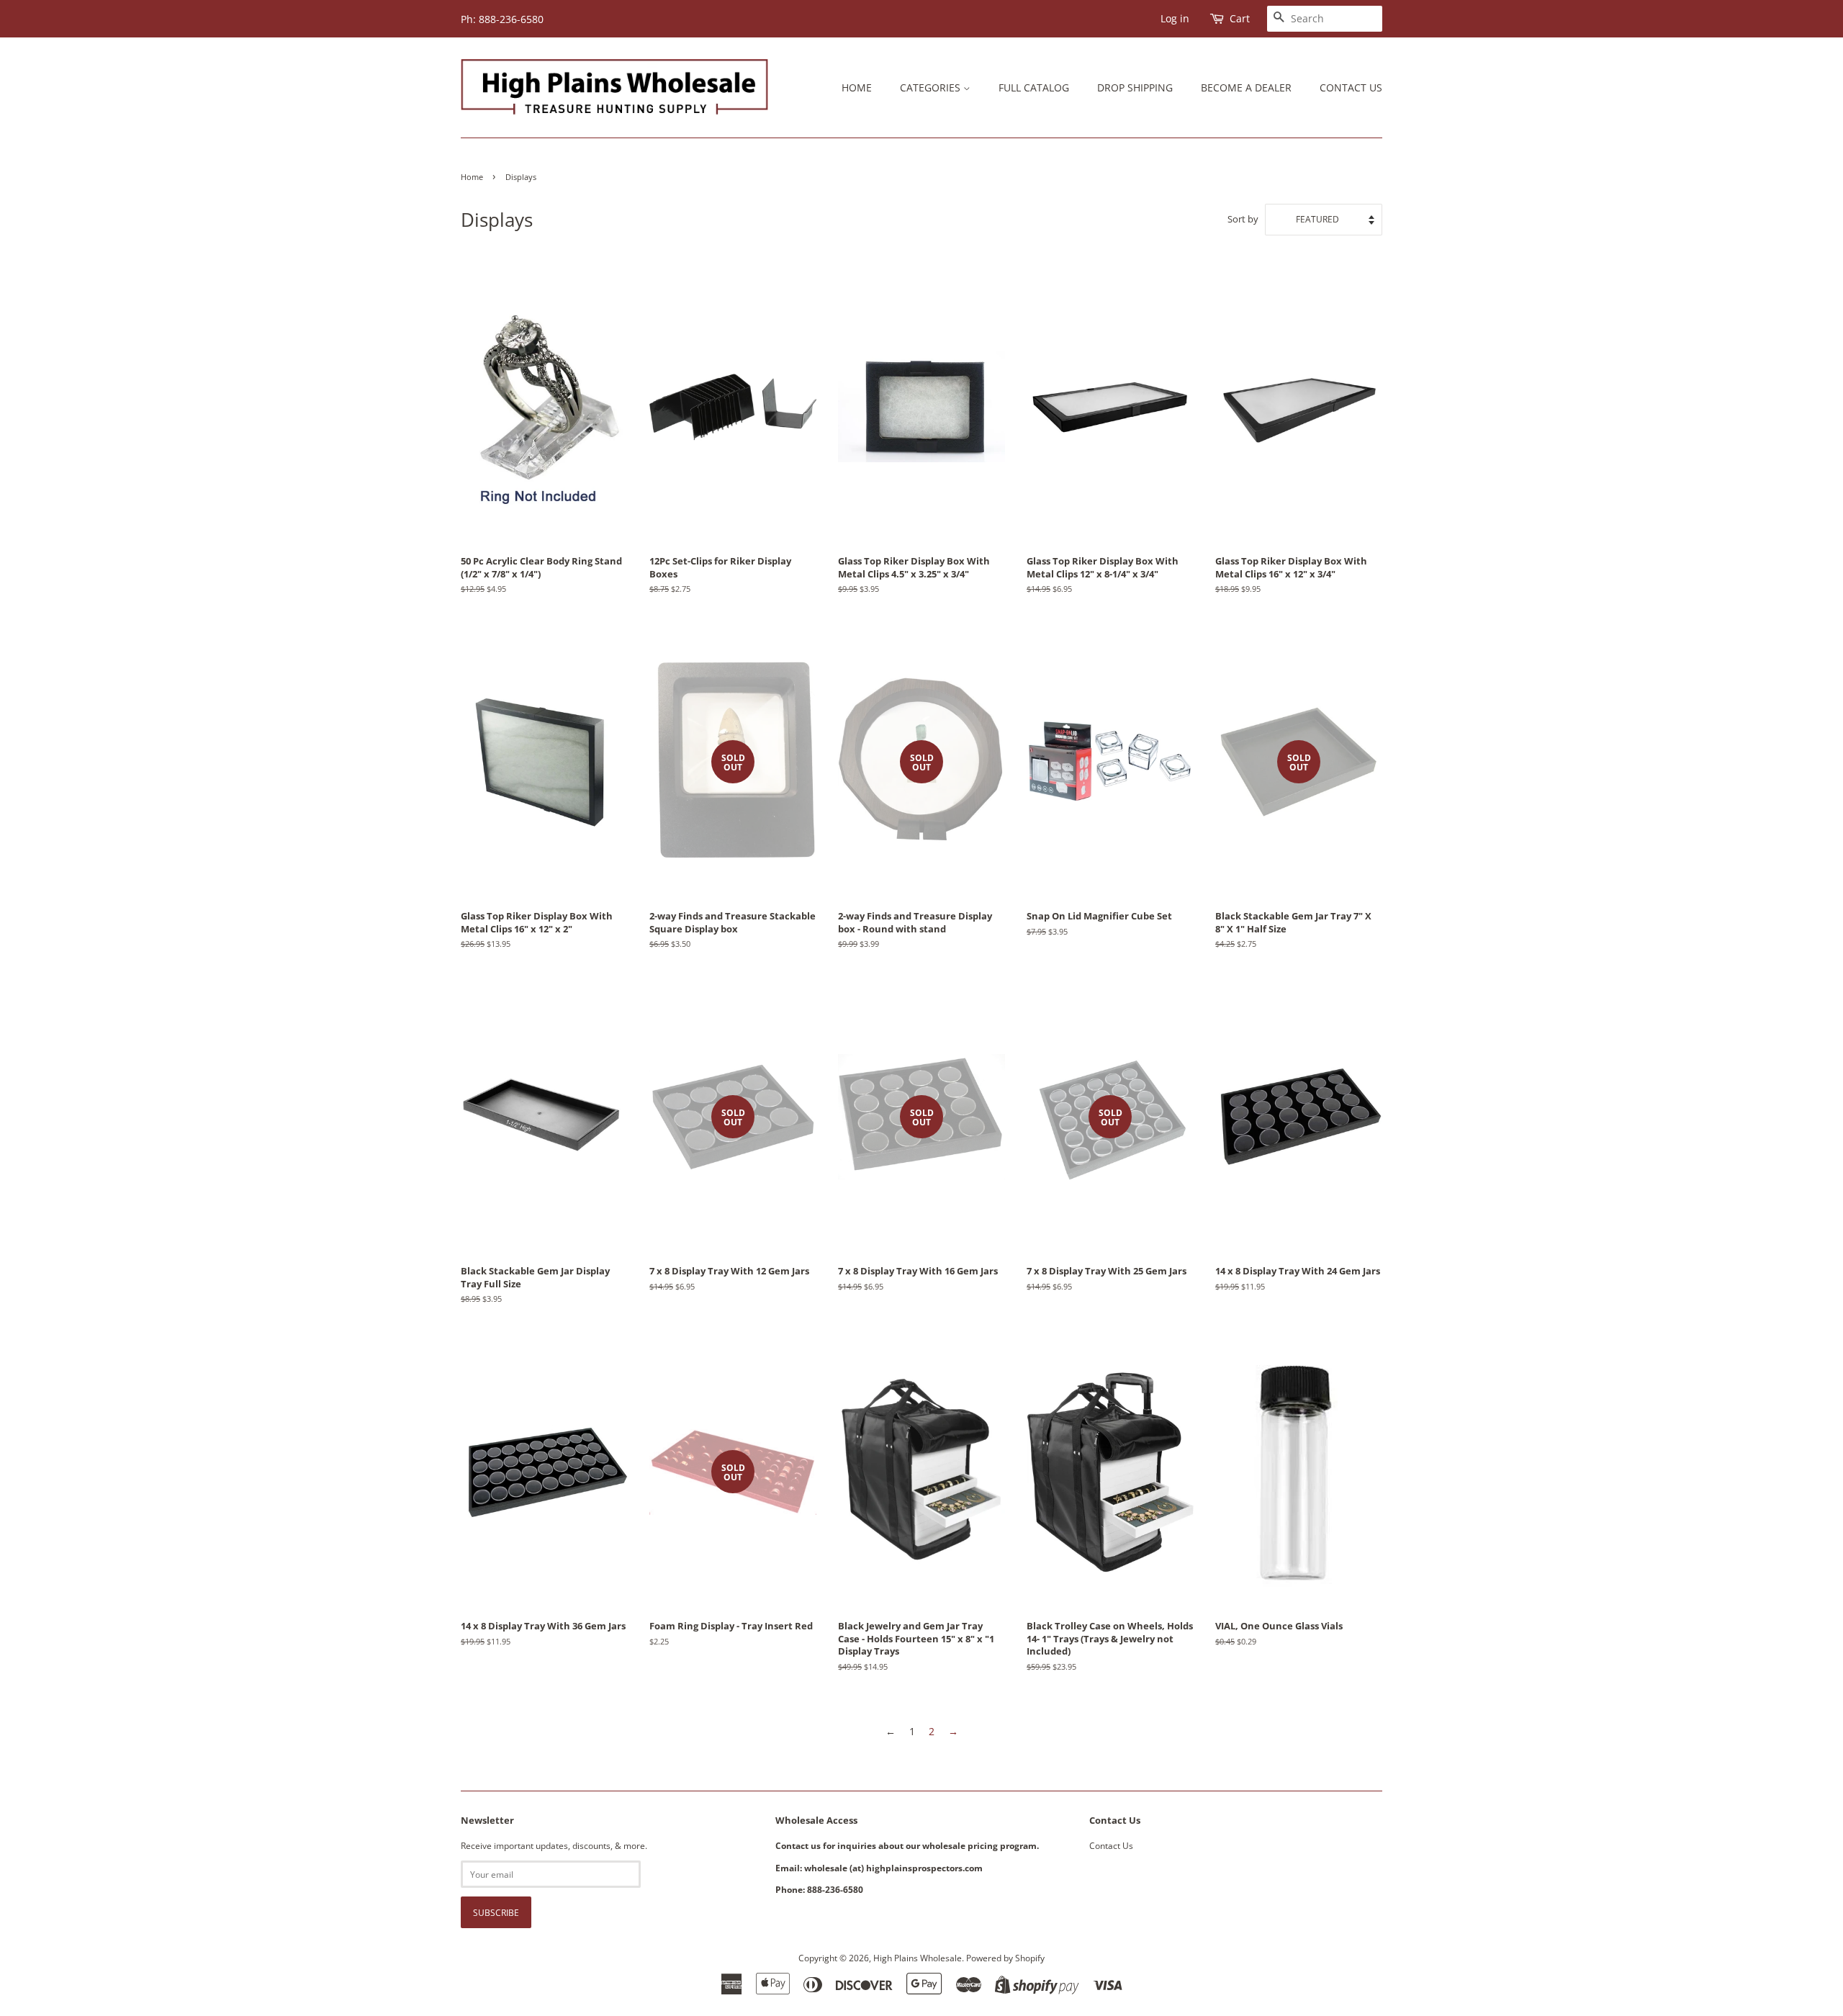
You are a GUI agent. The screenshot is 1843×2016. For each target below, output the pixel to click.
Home (857, 87)
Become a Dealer (1246, 87)
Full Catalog (1034, 87)
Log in (1175, 18)
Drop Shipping (1135, 87)
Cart (1240, 18)
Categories (932, 87)
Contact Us (1351, 87)
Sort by (1243, 219)
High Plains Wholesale (918, 1958)
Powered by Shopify (1005, 1958)
